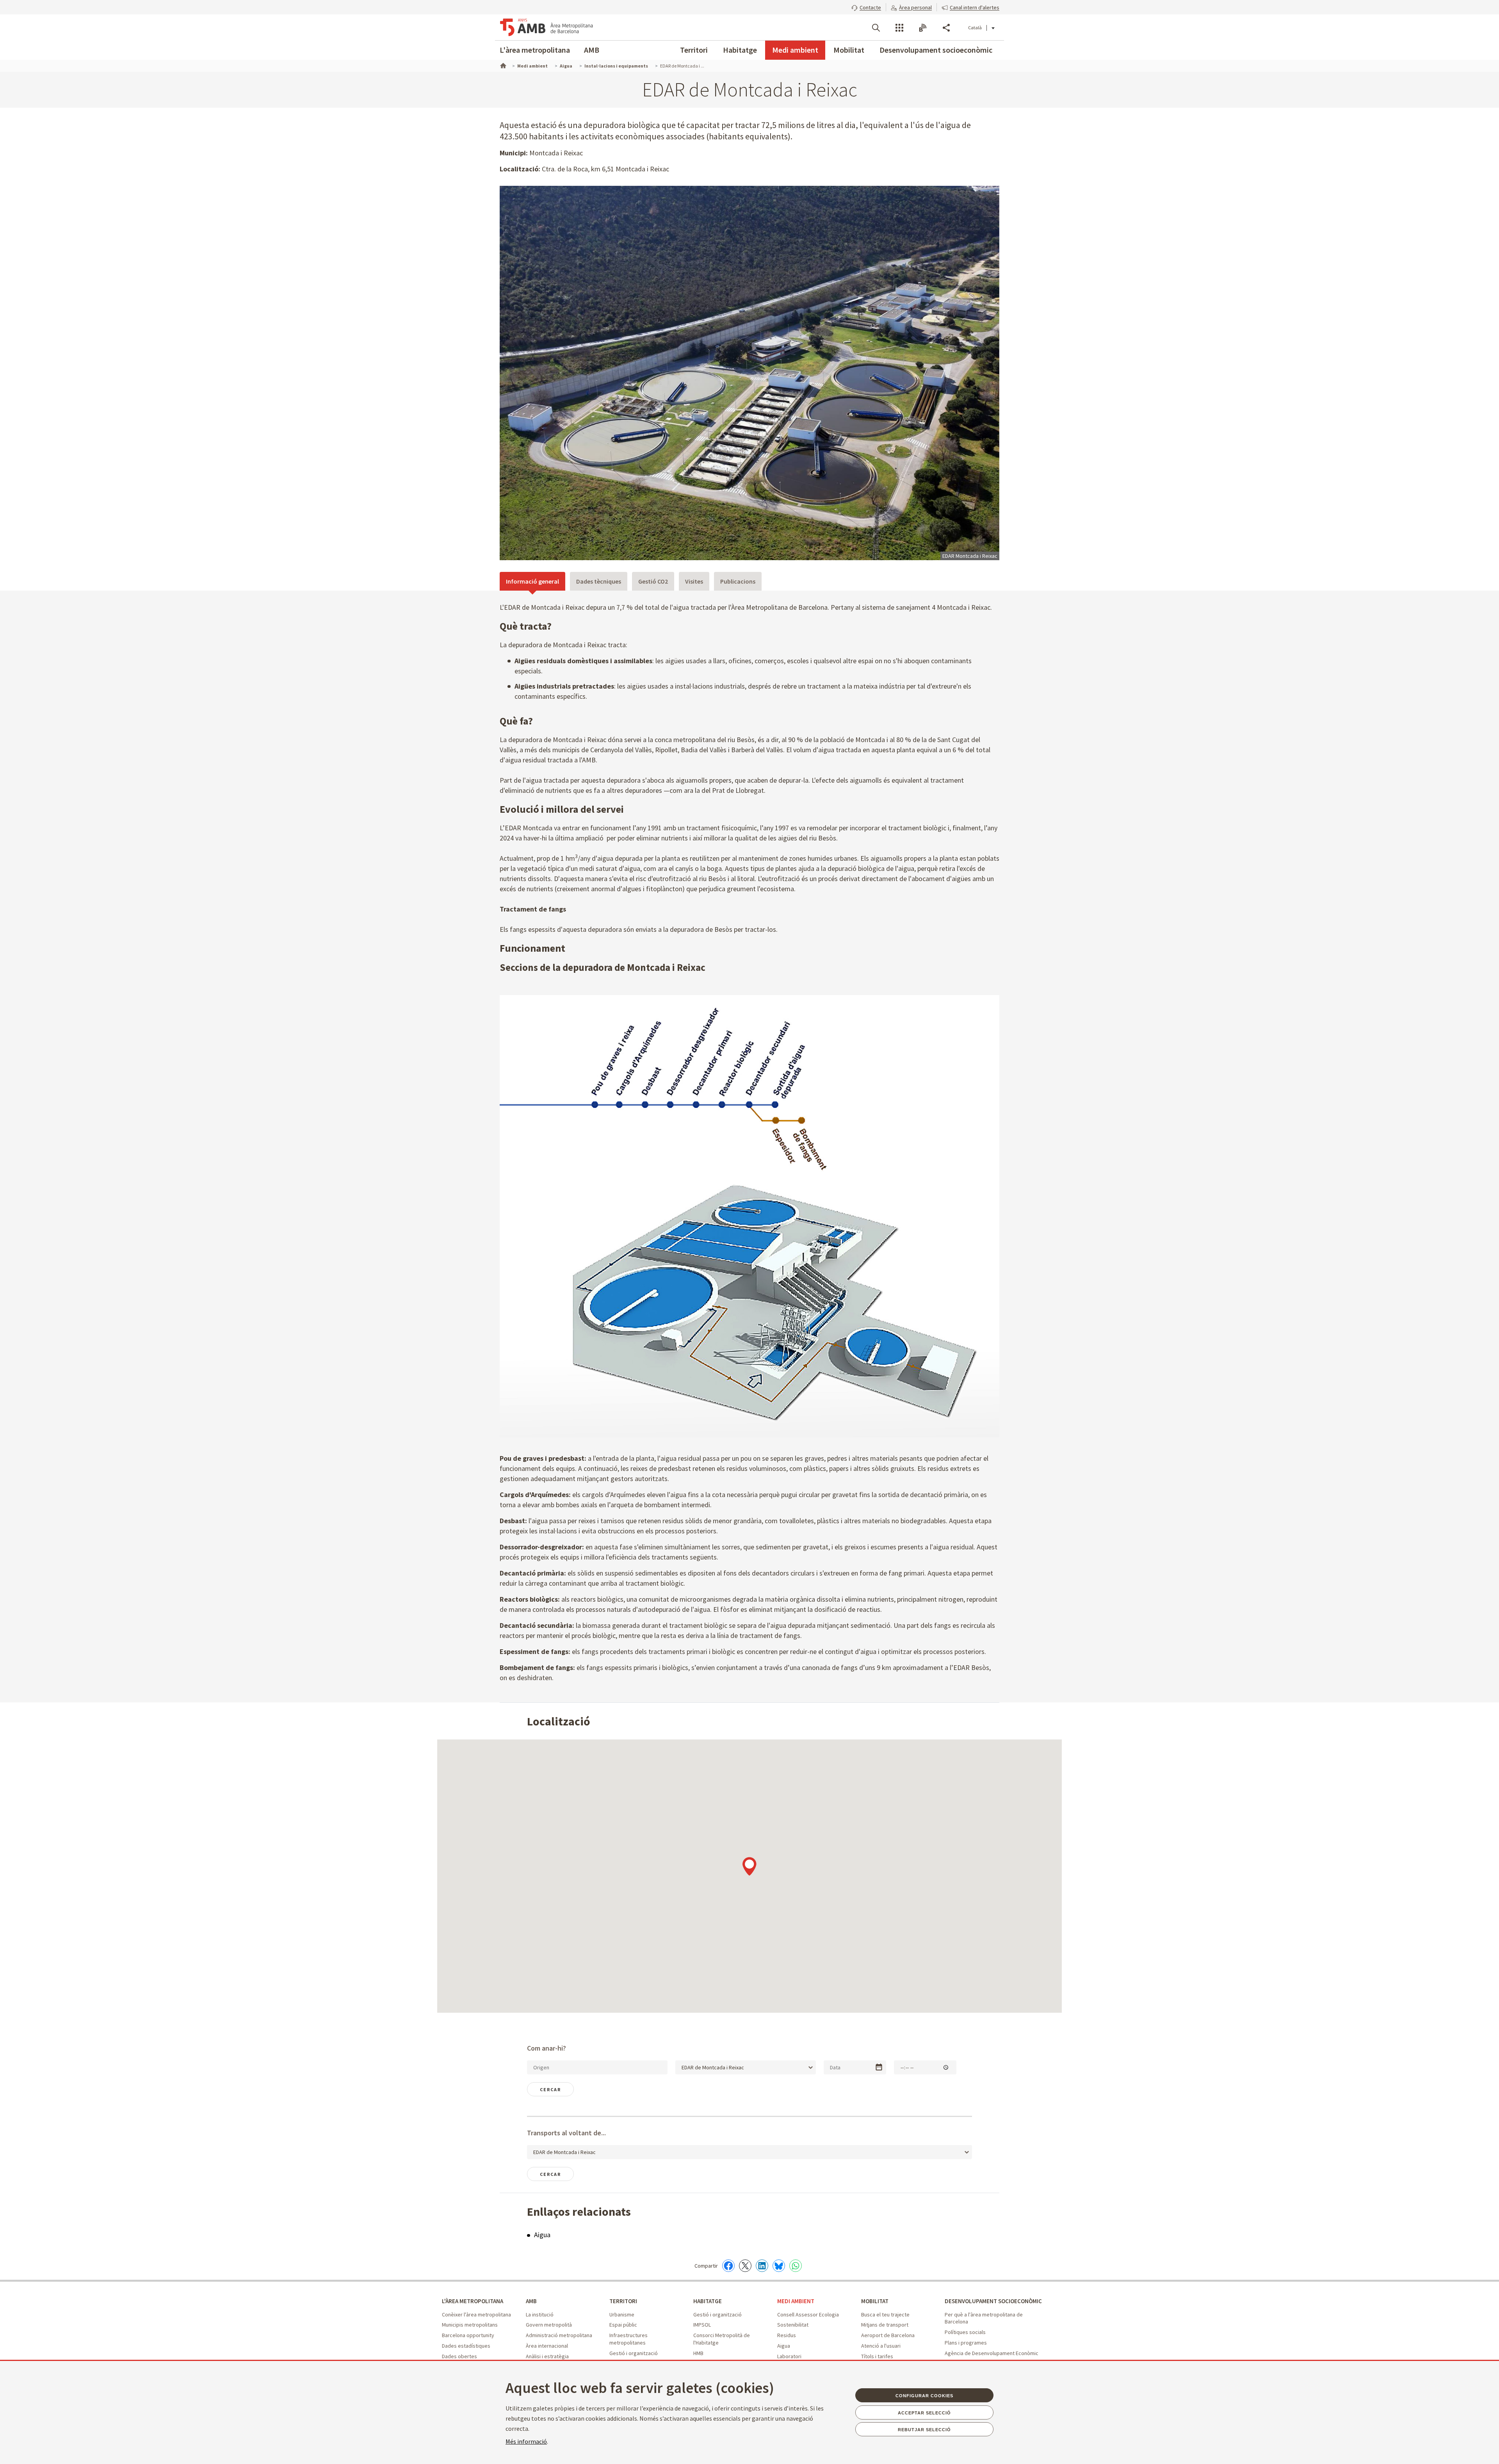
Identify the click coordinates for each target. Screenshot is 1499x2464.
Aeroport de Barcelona (888, 2335)
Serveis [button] (899, 28)
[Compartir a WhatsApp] (796, 2266)
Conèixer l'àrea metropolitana (476, 2314)
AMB (592, 50)
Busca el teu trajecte (885, 2314)
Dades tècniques (599, 581)
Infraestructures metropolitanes (628, 2339)
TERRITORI (623, 2301)
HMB (698, 2353)
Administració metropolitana (559, 2335)
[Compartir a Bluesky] (779, 2266)
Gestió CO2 (653, 581)
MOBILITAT (875, 2301)
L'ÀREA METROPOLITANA (473, 2301)
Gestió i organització (634, 2353)
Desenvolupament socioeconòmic (936, 50)
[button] (866, 7)
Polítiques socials (965, 2332)
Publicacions (738, 581)
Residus (787, 2335)
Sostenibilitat (793, 2325)
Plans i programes (966, 2343)
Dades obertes (459, 2356)
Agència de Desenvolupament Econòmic (992, 2353)
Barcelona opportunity (468, 2335)
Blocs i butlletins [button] (923, 28)
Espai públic (623, 2325)
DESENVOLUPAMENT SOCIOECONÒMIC (993, 2301)
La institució (540, 2314)
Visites (694, 581)
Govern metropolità (549, 2325)
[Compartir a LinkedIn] (762, 2266)
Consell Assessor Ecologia (808, 2314)
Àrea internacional (547, 2346)
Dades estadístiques (466, 2346)
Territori (694, 50)
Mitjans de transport (885, 2325)
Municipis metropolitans (470, 2325)
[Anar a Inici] (502, 65)
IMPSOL (702, 2325)
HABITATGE (708, 2301)
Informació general (532, 581)
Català (975, 28)
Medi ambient (795, 50)
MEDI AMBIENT (796, 2301)
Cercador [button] (876, 28)
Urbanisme (622, 2314)
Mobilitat (849, 50)
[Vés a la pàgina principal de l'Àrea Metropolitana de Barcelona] (547, 27)
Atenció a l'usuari (881, 2346)
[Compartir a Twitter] (745, 2266)
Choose (879, 2067)
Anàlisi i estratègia (547, 2356)
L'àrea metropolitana (535, 50)
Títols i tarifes (877, 2356)
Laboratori (789, 2356)
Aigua (542, 2235)
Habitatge (740, 50)
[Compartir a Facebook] (728, 2266)
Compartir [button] (946, 28)
